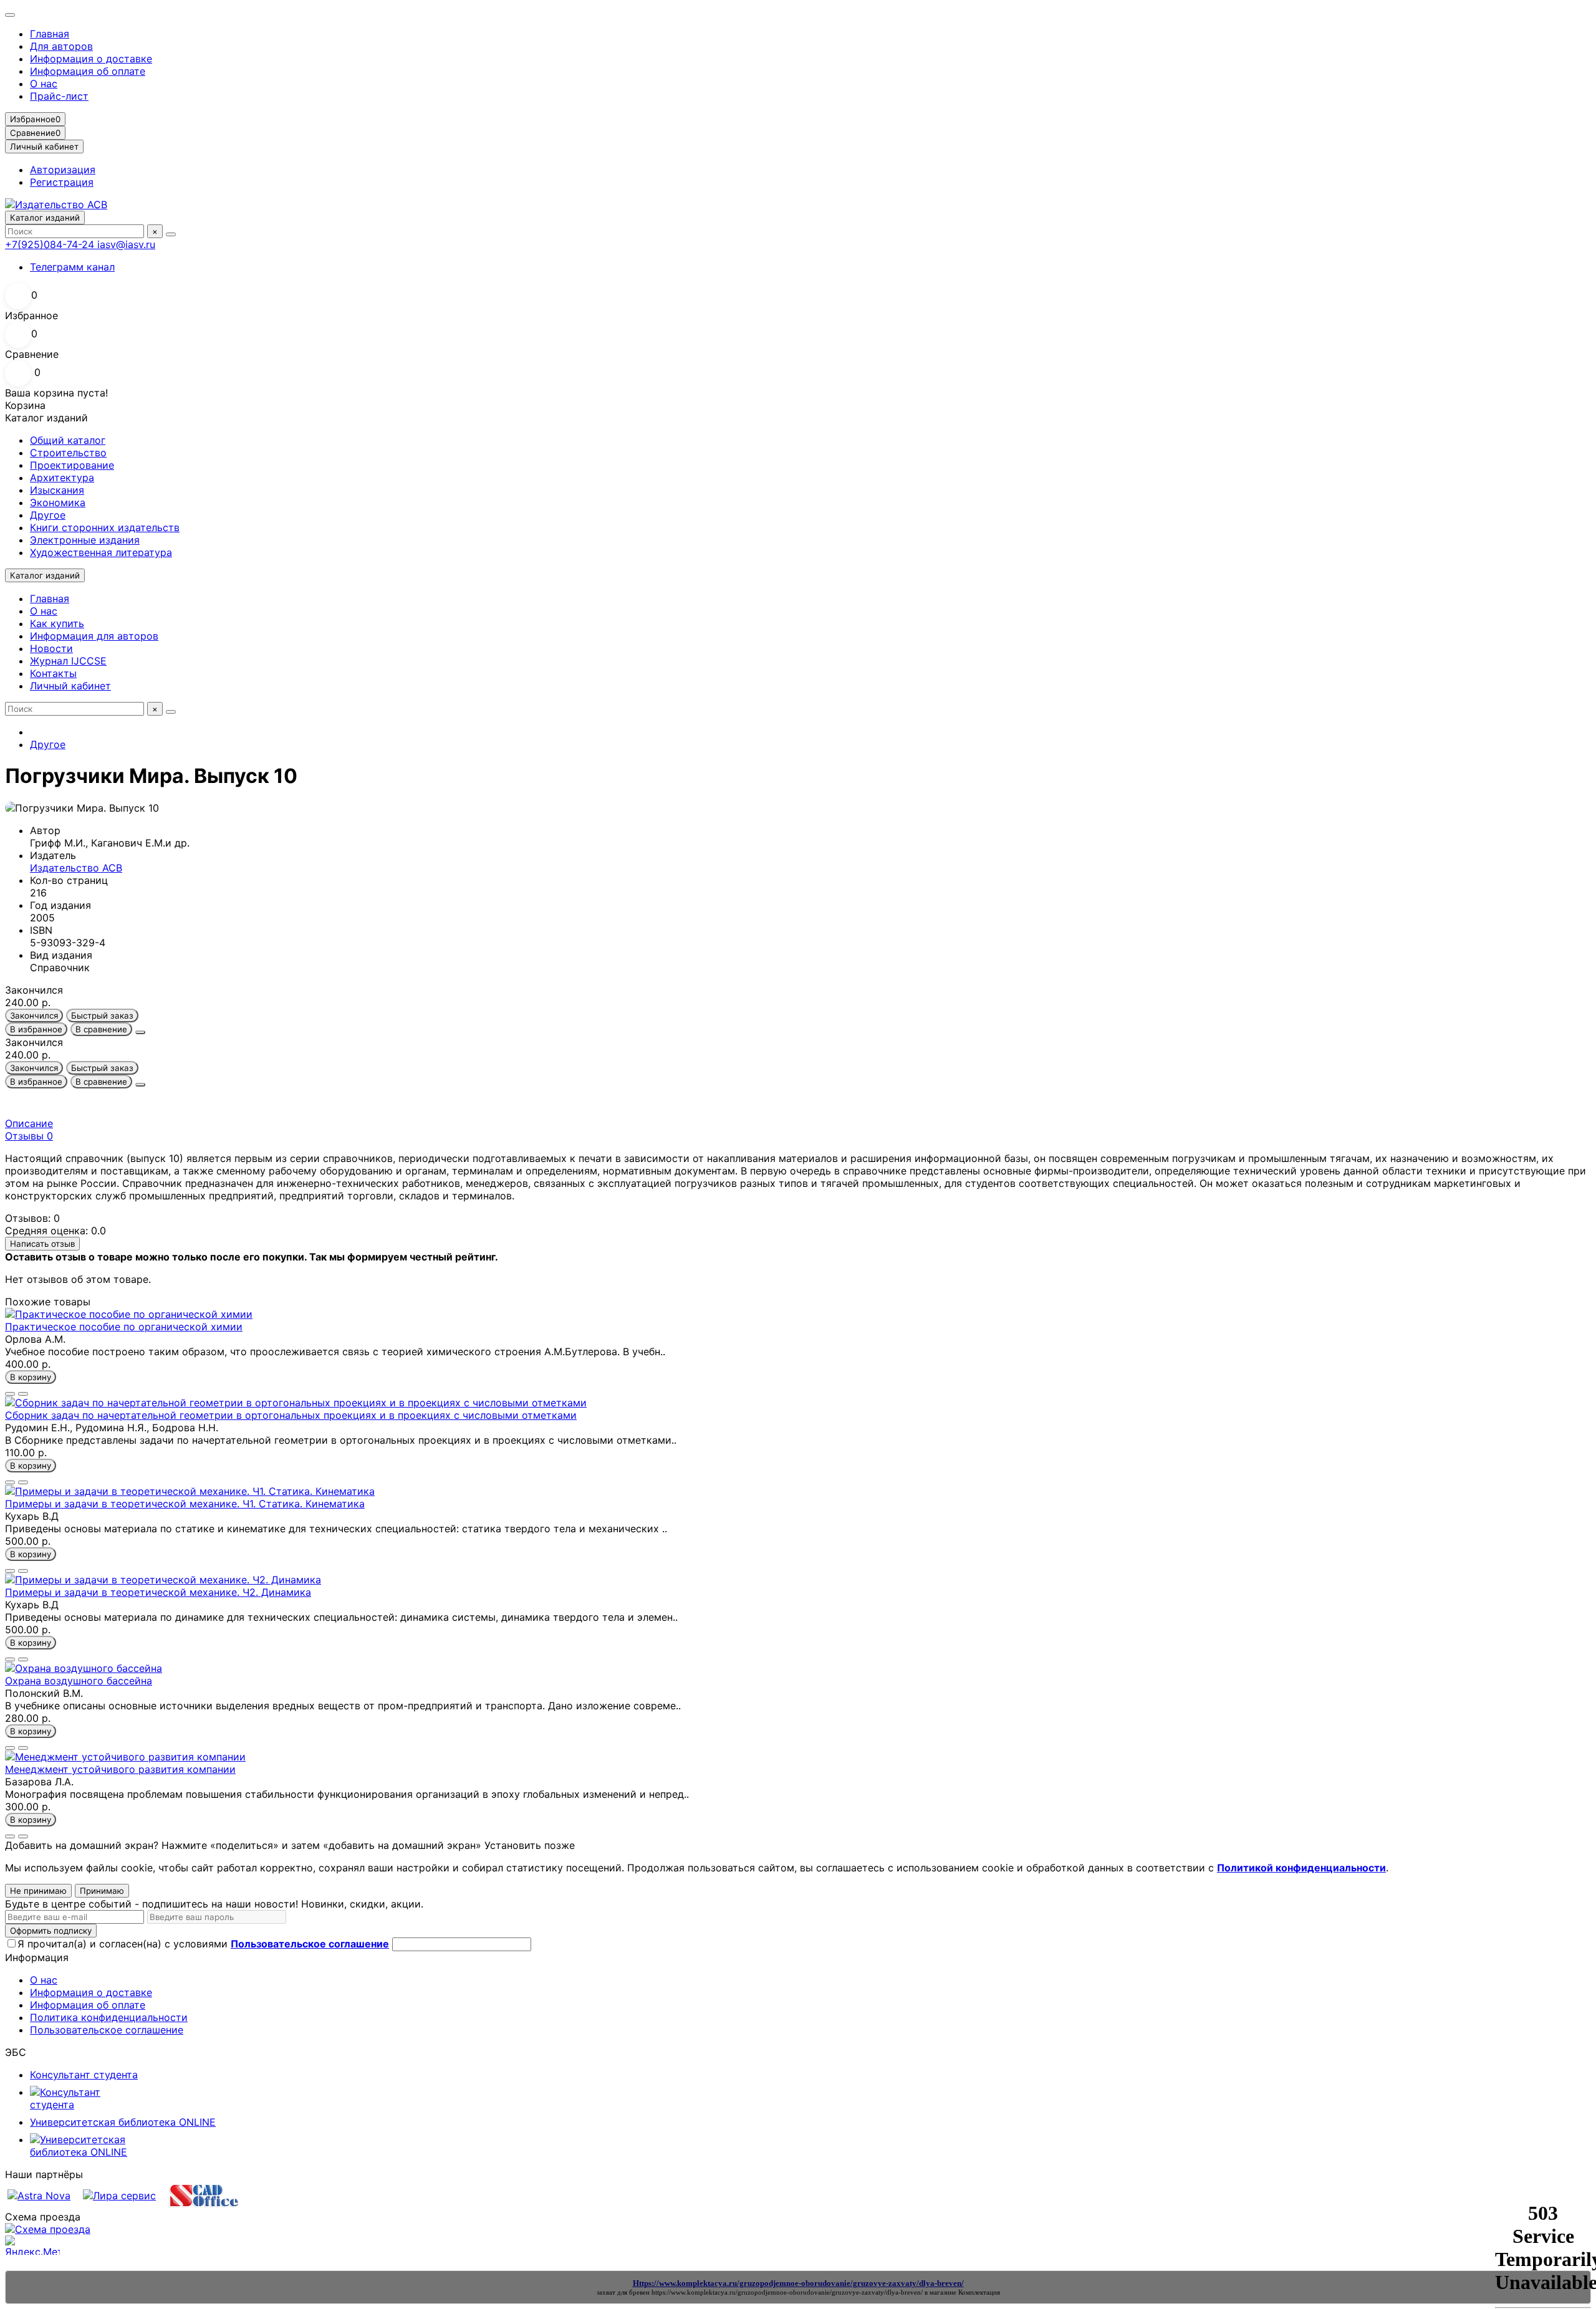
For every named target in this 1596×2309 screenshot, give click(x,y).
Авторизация (63, 170)
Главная (50, 34)
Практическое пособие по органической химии (124, 1327)
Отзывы (29, 1136)
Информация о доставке (91, 59)
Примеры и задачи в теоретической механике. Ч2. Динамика (158, 1592)
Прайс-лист (59, 96)
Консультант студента (84, 2075)
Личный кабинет (70, 686)
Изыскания (57, 490)
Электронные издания (85, 540)
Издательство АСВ (76, 868)
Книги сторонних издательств (105, 527)
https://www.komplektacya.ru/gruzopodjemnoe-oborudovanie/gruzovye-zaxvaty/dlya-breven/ (787, 2292)
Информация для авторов (94, 636)
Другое (48, 515)
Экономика (58, 502)
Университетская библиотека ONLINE (123, 2122)
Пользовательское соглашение (107, 2030)
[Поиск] (171, 234)
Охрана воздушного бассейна (79, 1681)
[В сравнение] (23, 1394)
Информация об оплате (88, 71)
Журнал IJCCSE (68, 661)
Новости (51, 648)
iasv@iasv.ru (126, 244)
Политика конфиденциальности (109, 2017)
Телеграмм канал (72, 267)
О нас (44, 84)
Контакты (53, 673)
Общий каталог (68, 440)
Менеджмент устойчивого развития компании (120, 1769)
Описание (29, 1123)
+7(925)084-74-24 (51, 244)
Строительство (68, 453)
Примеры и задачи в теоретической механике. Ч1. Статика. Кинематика (185, 1504)
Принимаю (102, 1891)
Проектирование (72, 465)
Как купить (57, 623)
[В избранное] (10, 1394)
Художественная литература (101, 552)
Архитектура (62, 478)
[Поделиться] (140, 1032)
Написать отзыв (42, 1244)
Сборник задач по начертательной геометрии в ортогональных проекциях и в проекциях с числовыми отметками (291, 1415)
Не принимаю (38, 1891)
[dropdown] (10, 15)
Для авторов (61, 46)
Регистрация (62, 182)
